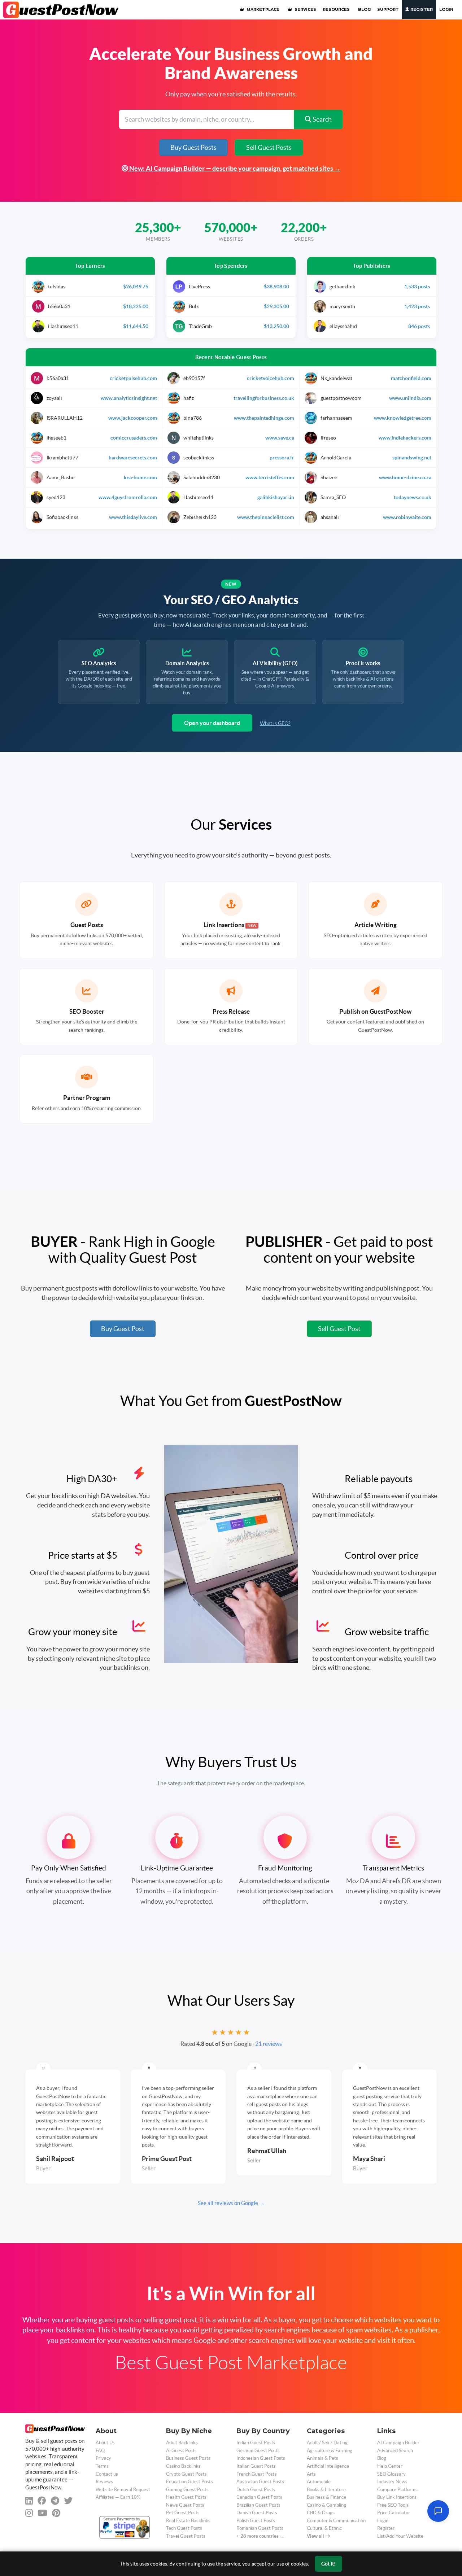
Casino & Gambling (326, 2505)
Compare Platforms (397, 2490)
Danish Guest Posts (257, 2513)
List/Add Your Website (400, 2536)
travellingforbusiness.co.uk (264, 398)
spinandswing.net (412, 458)
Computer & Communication (336, 2521)
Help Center (390, 2466)
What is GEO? (275, 723)
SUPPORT (388, 9)
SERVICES (305, 9)
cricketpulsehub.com (133, 378)
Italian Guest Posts (256, 2466)
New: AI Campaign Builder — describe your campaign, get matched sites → (234, 168)
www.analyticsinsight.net (129, 398)
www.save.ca (280, 438)
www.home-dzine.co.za (405, 477)
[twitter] (68, 2501)
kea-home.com (140, 477)
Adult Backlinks (182, 2443)
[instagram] (29, 2513)
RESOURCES (336, 9)
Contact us (107, 2474)
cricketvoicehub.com (271, 378)
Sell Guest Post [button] (339, 1329)
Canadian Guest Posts (259, 2497)
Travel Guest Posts (186, 2536)
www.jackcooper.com (133, 418)
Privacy (103, 2458)
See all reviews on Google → (231, 2203)
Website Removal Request (123, 2490)
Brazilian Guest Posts (258, 2505)
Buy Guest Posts (193, 147)
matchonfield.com (411, 378)
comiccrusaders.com (134, 438)
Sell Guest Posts (269, 147)
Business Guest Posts (188, 2458)
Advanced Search (395, 2451)
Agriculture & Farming (330, 2451)
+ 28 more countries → (260, 2536)
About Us (105, 2443)
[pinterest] (56, 2513)
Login (446, 9)
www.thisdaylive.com (133, 517)
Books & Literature (326, 2490)
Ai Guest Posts (181, 2451)
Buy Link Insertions (397, 2497)
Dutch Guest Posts (256, 2490)
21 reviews (269, 2044)
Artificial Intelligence (328, 2466)
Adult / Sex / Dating (327, 2443)
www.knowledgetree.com (403, 418)
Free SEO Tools (393, 2505)
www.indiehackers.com (405, 438)
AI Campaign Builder (398, 2443)
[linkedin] (29, 2501)
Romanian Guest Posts (260, 2528)
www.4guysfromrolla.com (128, 497)
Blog (382, 2458)
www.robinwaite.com (407, 517)
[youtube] (42, 2513)
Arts (311, 2474)
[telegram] (55, 2501)
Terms (102, 2466)
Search (322, 119)
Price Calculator (394, 2513)
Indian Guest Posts (256, 2443)
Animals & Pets (322, 2458)
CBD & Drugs (321, 2513)
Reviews (104, 2482)
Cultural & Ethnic (324, 2528)
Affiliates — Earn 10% (118, 2497)
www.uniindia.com (410, 398)
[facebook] (42, 2501)
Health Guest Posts (186, 2497)
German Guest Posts (258, 2451)
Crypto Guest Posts (186, 2474)
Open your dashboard (212, 723)
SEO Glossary (391, 2474)
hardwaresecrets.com (133, 458)
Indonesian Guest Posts (261, 2458)
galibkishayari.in (276, 497)
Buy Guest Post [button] (123, 1329)
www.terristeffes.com (270, 477)
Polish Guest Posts (256, 2521)
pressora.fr (282, 458)
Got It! (328, 2564)
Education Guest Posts (189, 2482)
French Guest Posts (257, 2474)
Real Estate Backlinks (188, 2521)
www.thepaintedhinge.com (264, 418)
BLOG (364, 9)
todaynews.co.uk (413, 497)
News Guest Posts (185, 2505)
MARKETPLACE (262, 9)
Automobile (319, 2482)
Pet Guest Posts (183, 2513)
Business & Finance (326, 2497)
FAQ (100, 2451)
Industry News (392, 2482)
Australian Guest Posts (260, 2482)
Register (421, 9)
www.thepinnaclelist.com (266, 517)
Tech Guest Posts (184, 2528)
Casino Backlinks (183, 2466)
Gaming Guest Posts (187, 2490)
